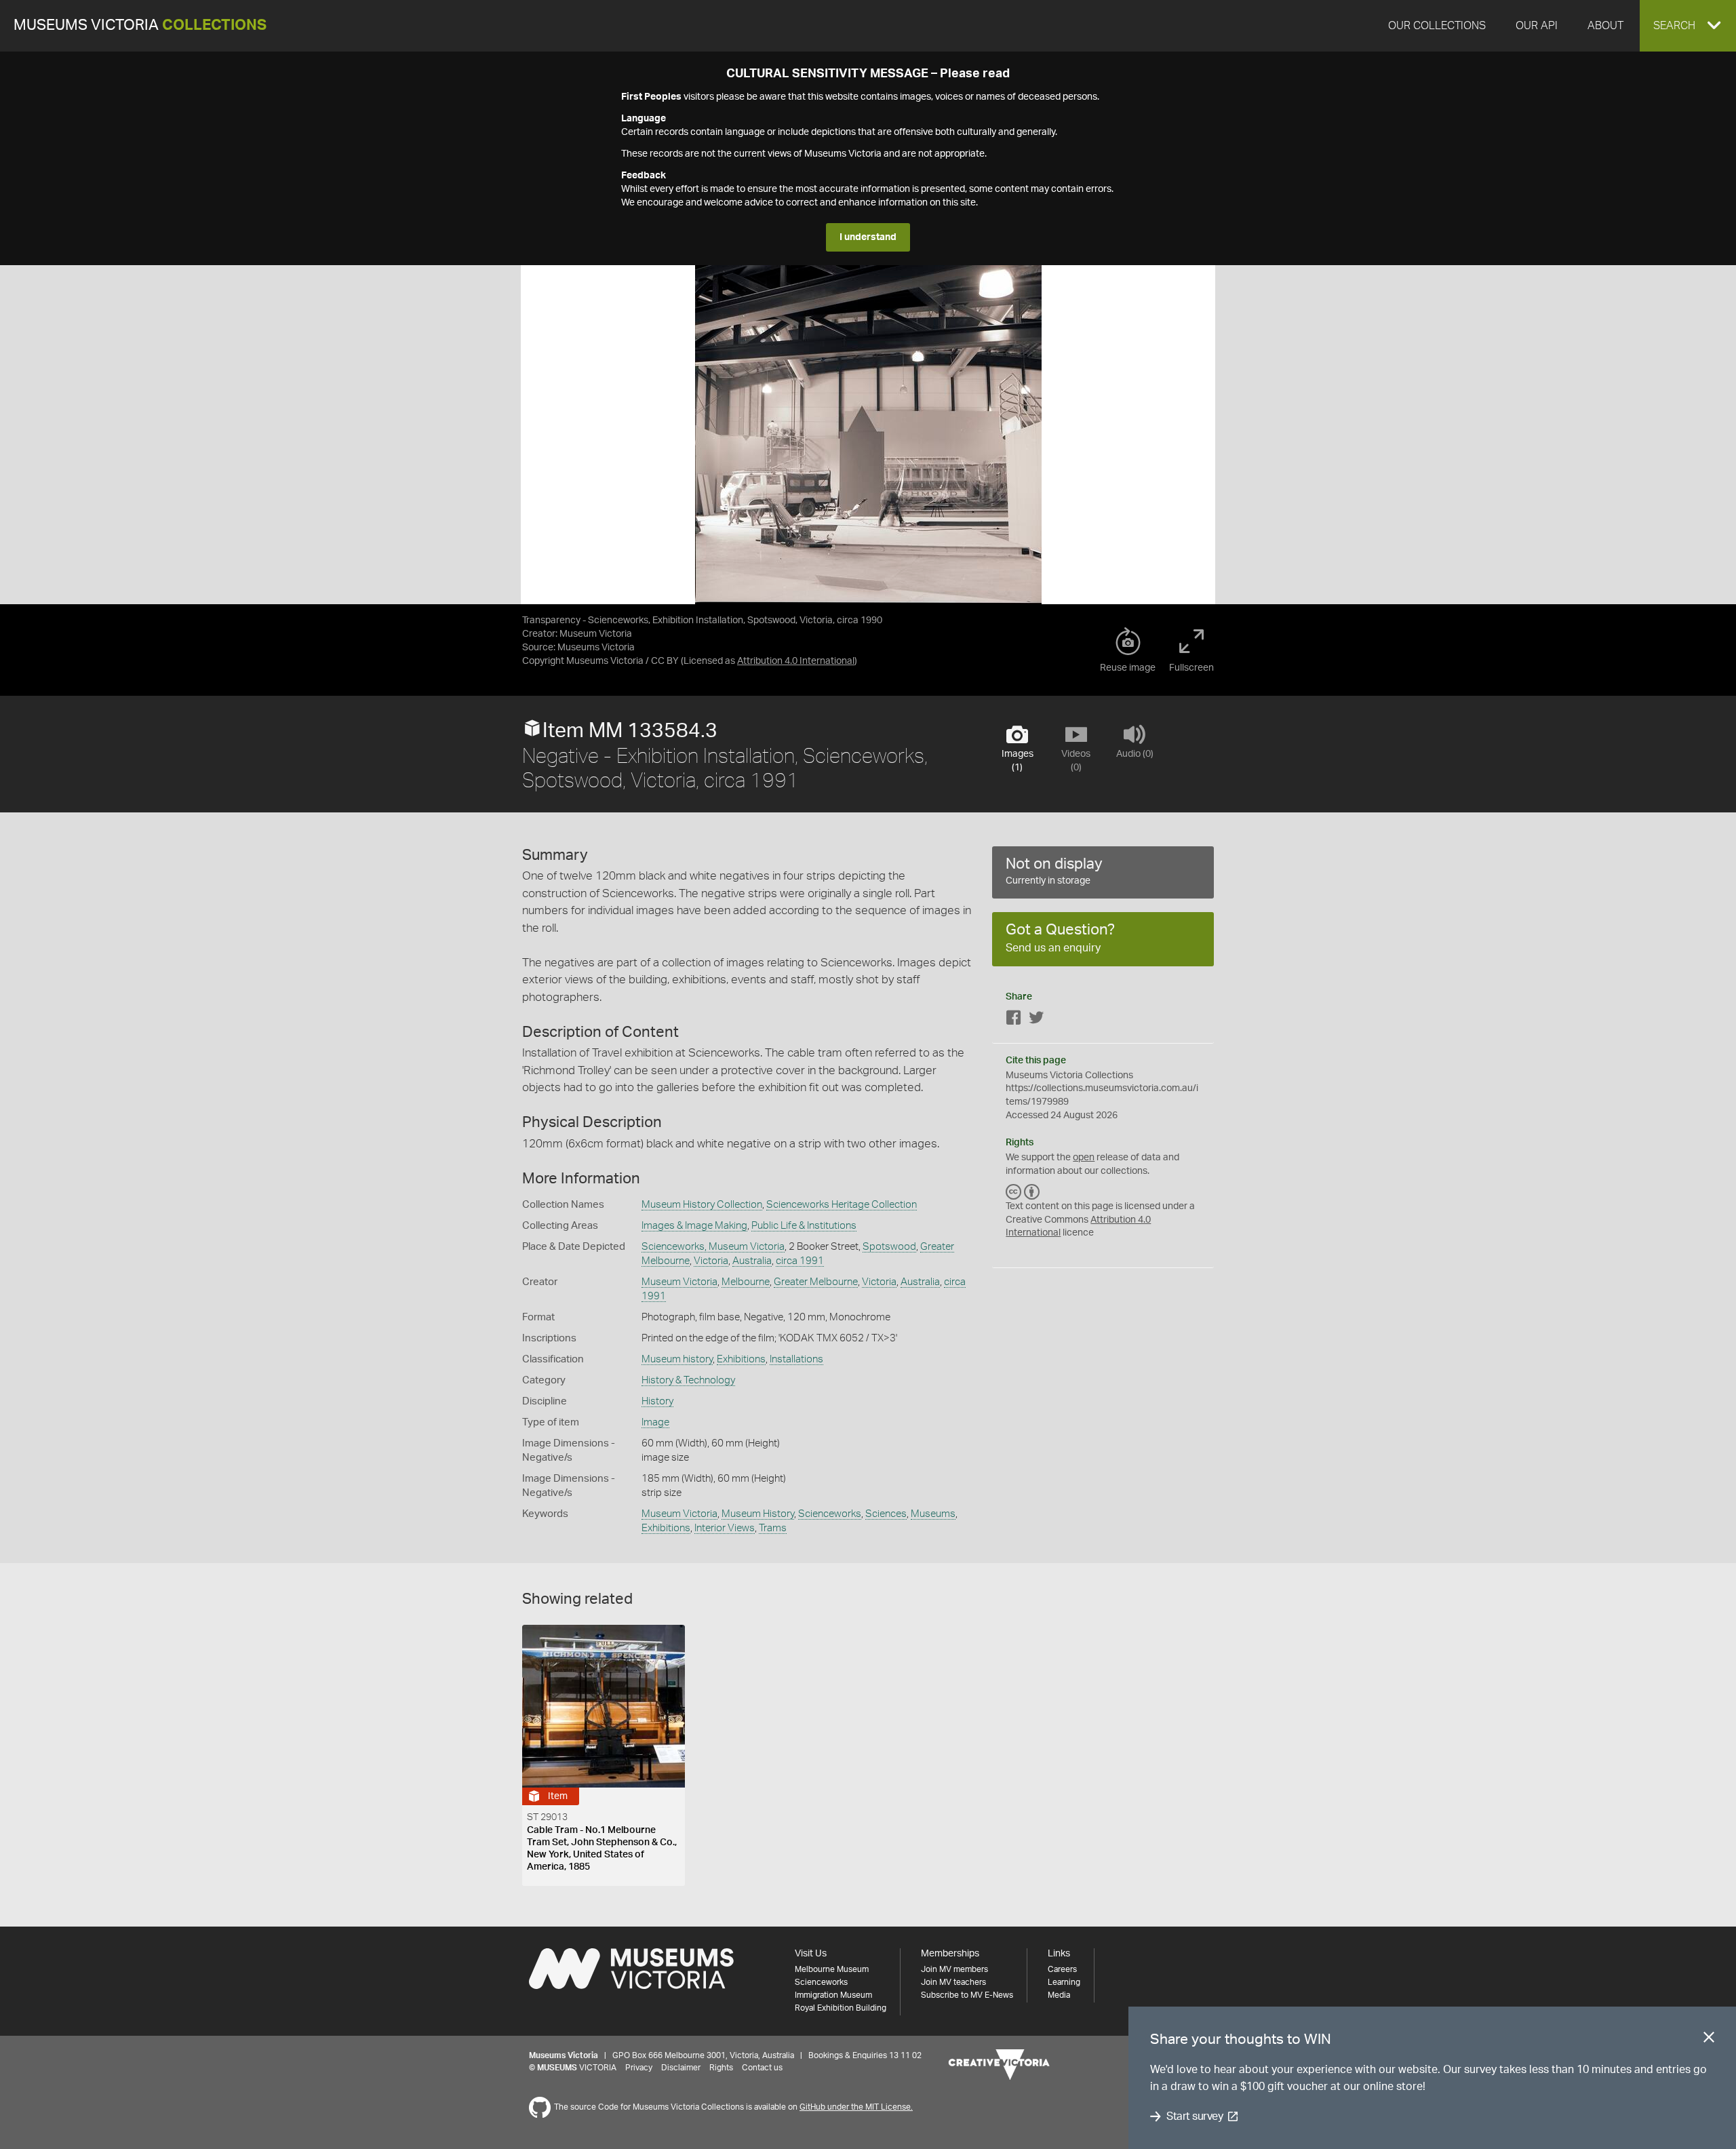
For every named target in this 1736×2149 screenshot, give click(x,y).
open (1084, 1158)
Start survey (1195, 2116)
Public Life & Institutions (804, 1226)
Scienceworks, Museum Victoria (713, 1247)
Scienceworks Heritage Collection (842, 1205)
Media (1059, 1995)
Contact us (762, 2068)
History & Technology (688, 1380)
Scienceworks (830, 1514)
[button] (1688, 26)
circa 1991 (800, 1261)
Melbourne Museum (832, 1969)
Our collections (1437, 26)
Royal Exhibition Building (841, 2008)
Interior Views (725, 1528)
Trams (773, 1528)
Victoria (711, 1261)
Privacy (639, 2068)
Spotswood (889, 1247)
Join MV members (954, 1969)
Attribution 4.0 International (796, 661)
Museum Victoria (679, 1282)
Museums (933, 1514)
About (1605, 26)
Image (655, 1422)
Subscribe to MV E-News (967, 1995)
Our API (1537, 26)
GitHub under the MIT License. (856, 2107)
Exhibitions (741, 1359)
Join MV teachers (953, 1982)
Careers (1062, 1969)
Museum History (758, 1514)
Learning (1064, 1982)
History (657, 1401)
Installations (796, 1359)
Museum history (677, 1359)
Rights (721, 2068)
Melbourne (746, 1282)
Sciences (886, 1514)
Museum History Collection (702, 1205)
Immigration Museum (833, 1995)
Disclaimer (681, 2068)
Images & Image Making (694, 1226)
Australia (752, 1261)
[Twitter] (1036, 1020)
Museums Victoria (140, 25)
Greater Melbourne (816, 1282)
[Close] (1709, 2040)
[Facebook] (1014, 1020)
